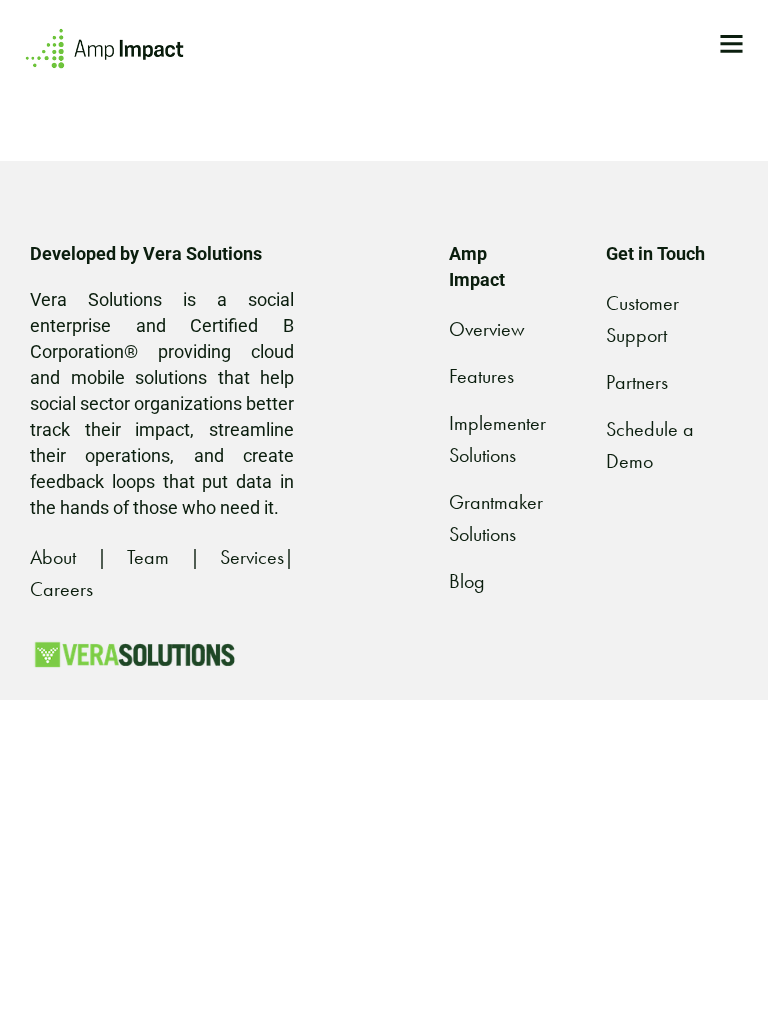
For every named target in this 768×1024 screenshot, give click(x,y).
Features (481, 376)
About (53, 557)
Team (148, 557)
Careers (61, 589)
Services (252, 557)
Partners (637, 382)
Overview (487, 329)
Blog (467, 581)
